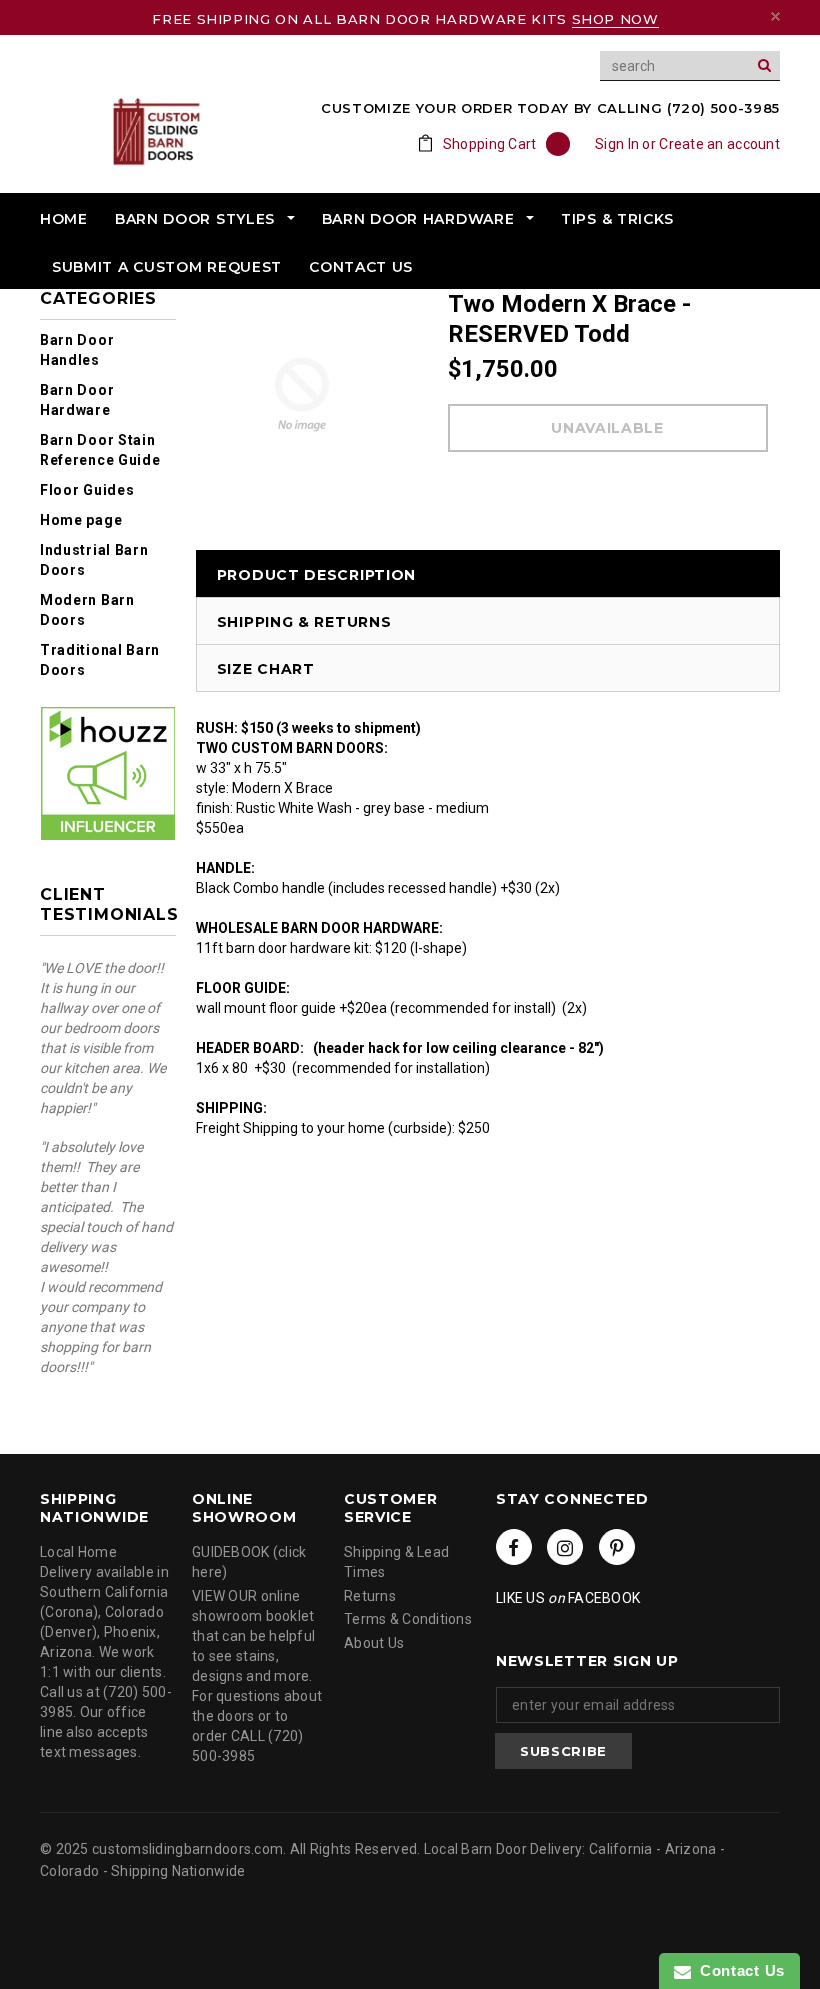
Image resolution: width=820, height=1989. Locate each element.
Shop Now (615, 19)
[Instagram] (565, 1547)
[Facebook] (514, 1547)
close (775, 16)
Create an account (719, 144)
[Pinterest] (617, 1547)
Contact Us (738, 1970)
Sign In (617, 144)
